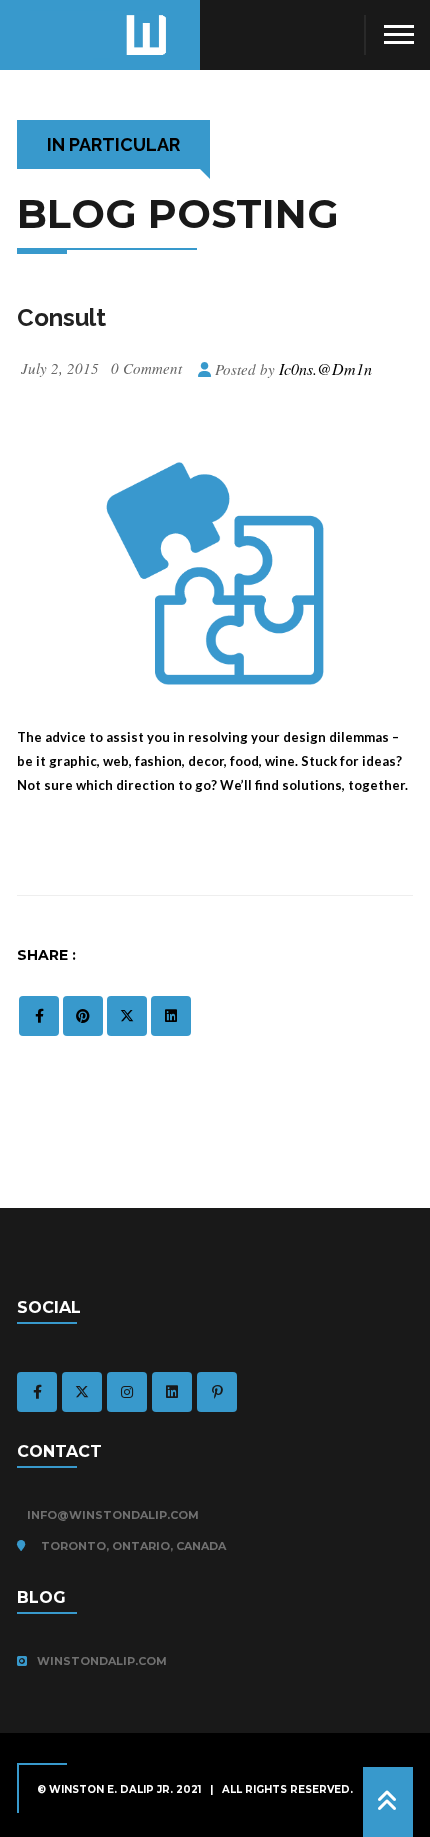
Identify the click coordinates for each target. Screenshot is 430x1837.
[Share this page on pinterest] (83, 1016)
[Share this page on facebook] (39, 1016)
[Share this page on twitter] (127, 1016)
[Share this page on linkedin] (171, 1016)
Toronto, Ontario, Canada (130, 1546)
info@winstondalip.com (113, 1515)
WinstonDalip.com (102, 1661)
